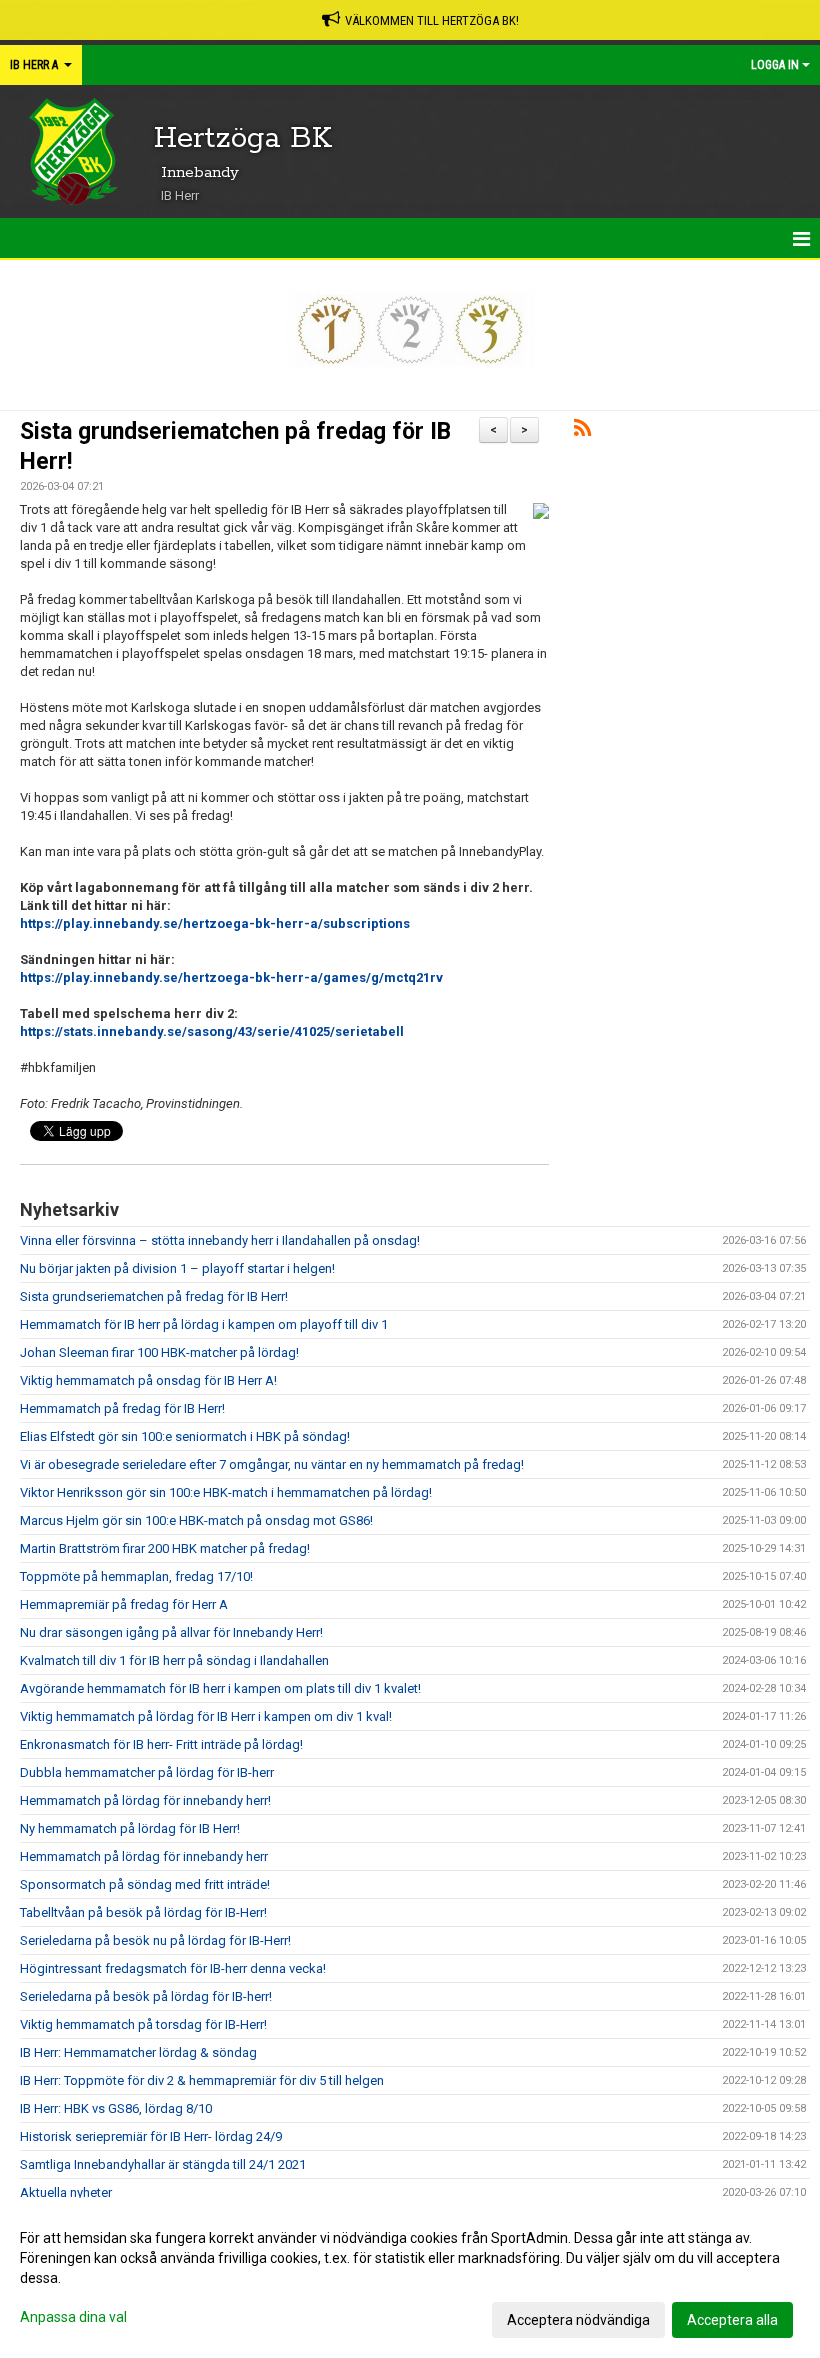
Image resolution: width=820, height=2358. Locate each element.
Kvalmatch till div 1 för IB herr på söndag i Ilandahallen (174, 1660)
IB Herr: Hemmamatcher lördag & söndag (138, 2052)
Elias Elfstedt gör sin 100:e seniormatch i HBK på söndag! (185, 1436)
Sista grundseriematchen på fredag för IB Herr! (154, 1296)
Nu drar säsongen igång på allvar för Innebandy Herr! (171, 1632)
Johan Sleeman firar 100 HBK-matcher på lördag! (159, 1352)
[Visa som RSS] (582, 431)
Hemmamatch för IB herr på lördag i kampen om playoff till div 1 (204, 1324)
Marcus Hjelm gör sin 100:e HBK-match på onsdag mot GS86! (196, 1520)
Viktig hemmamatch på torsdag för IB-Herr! (143, 2024)
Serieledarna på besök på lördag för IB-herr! (146, 1996)
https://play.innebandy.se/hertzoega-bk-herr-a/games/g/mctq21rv (231, 977)
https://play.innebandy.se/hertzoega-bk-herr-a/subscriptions (215, 923)
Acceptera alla (732, 2320)
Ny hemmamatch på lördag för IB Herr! (130, 1828)
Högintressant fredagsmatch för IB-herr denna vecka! (173, 1968)
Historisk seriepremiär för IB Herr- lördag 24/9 (151, 2136)
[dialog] (410, 2278)
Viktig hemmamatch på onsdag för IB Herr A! (148, 1380)
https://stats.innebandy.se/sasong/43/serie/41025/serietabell (212, 1031)
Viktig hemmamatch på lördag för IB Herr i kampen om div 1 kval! (206, 1716)
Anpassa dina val (73, 2317)
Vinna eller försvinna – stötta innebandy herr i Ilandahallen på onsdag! (220, 1240)
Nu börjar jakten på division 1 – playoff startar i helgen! (177, 1268)
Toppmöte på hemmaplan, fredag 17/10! (136, 1576)
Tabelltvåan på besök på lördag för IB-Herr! (143, 1912)
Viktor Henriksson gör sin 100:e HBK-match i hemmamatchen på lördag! (226, 1492)
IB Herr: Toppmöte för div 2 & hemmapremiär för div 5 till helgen (202, 2080)
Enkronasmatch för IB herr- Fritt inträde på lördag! (161, 1744)
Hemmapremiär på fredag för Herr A (124, 1604)
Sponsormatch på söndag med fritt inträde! (145, 1884)
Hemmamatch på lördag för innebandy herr (144, 1856)
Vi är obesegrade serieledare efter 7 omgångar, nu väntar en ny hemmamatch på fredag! (272, 1464)
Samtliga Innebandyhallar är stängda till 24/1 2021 (163, 2164)
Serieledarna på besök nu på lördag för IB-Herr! (155, 1940)
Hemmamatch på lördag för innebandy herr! (145, 1800)
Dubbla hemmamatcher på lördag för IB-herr (147, 1772)
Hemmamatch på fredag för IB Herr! (122, 1408)
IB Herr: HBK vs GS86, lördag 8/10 (116, 2108)
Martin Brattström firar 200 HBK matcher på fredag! (165, 1548)
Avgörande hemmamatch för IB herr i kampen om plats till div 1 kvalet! (220, 1688)
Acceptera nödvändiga (578, 2320)
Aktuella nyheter (66, 2192)
